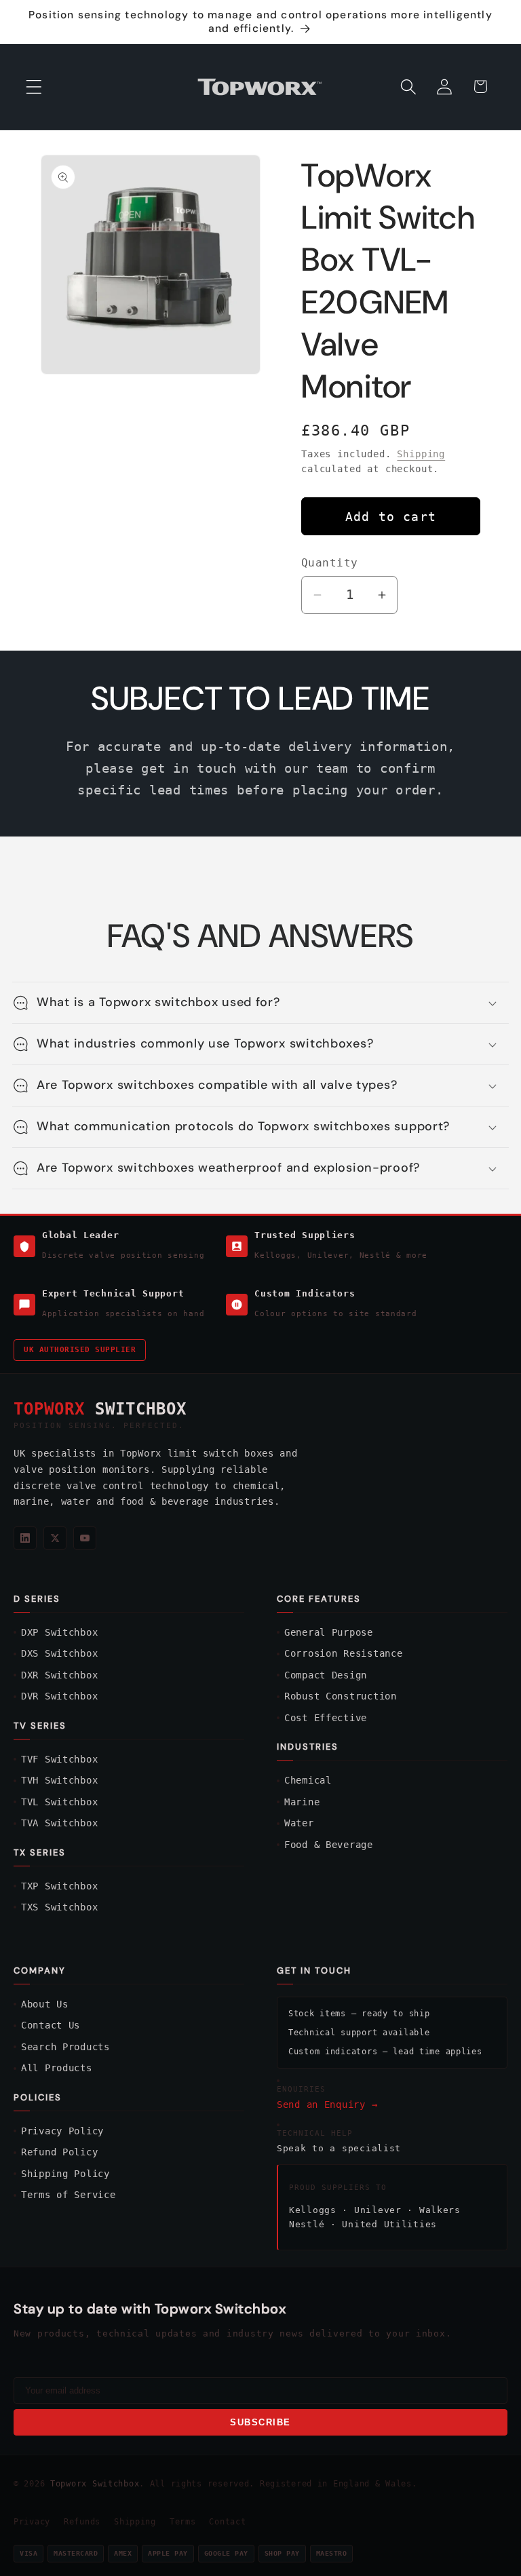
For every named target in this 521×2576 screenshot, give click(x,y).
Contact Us (51, 2025)
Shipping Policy (65, 2174)
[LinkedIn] (25, 1538)
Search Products (65, 2047)
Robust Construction (341, 1696)
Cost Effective (326, 1718)
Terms (183, 2522)
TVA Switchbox (59, 1823)
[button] (34, 86)
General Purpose (329, 1632)
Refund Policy (59, 2152)
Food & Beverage (329, 1845)
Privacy (32, 2522)
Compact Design (326, 1675)
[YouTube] (85, 1538)
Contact (227, 2522)
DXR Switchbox (59, 1675)
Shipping (421, 454)
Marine (302, 1802)
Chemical (308, 1780)
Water (299, 1823)
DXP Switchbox (59, 1632)
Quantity (330, 563)
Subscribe (260, 2422)
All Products (57, 2068)
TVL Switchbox (59, 1802)
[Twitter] (55, 1538)
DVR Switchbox (59, 1696)
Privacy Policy (62, 2131)
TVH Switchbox (59, 1780)
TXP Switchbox (59, 1886)
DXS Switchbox (59, 1653)
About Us (45, 2004)
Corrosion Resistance (343, 1653)
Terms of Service (69, 2195)
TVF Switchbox (59, 1759)
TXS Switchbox (59, 1907)
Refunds (82, 2522)
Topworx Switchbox (95, 2484)
